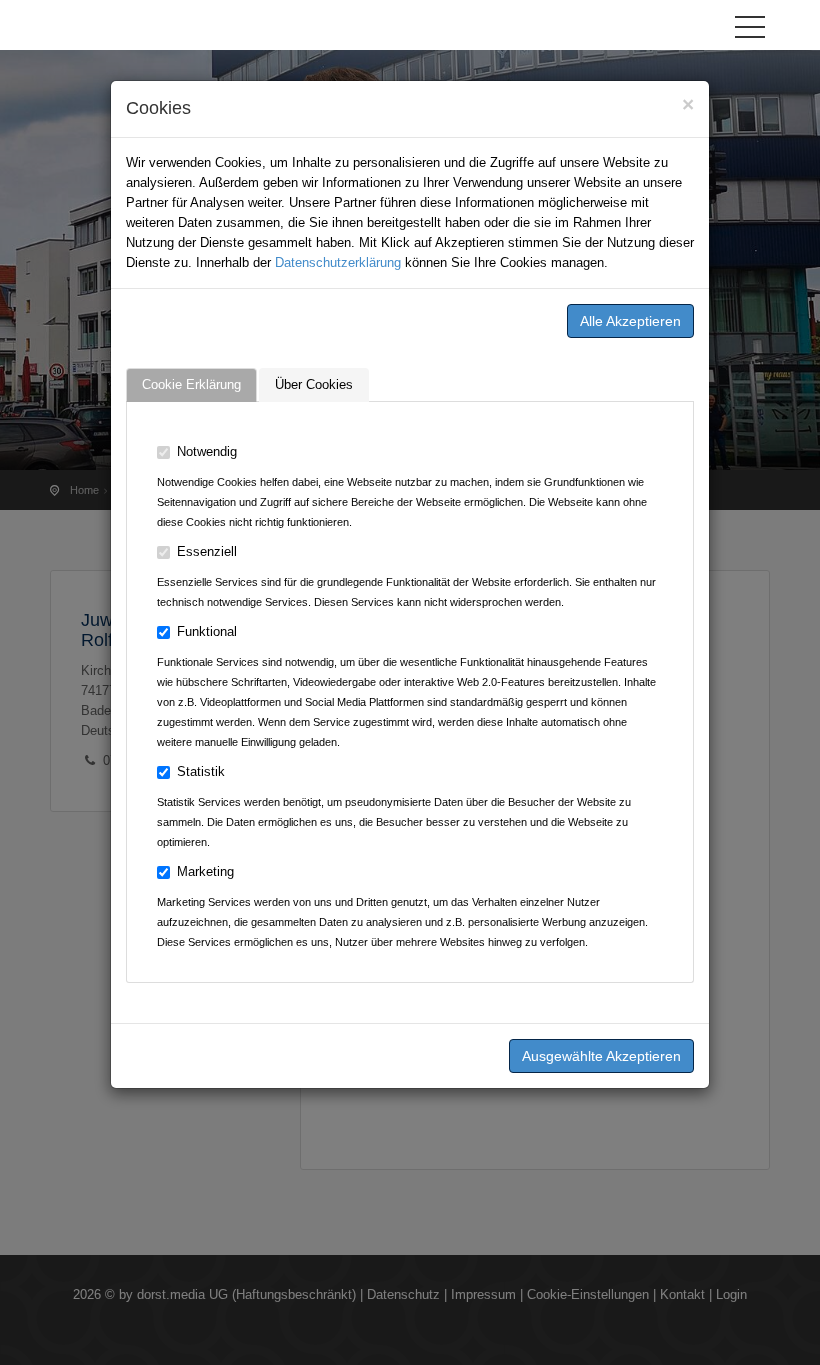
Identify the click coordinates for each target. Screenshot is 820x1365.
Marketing (205, 871)
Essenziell (207, 551)
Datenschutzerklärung (338, 262)
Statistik (201, 771)
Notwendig (207, 451)
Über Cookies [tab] (314, 384)
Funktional (207, 631)
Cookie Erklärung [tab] (191, 384)
